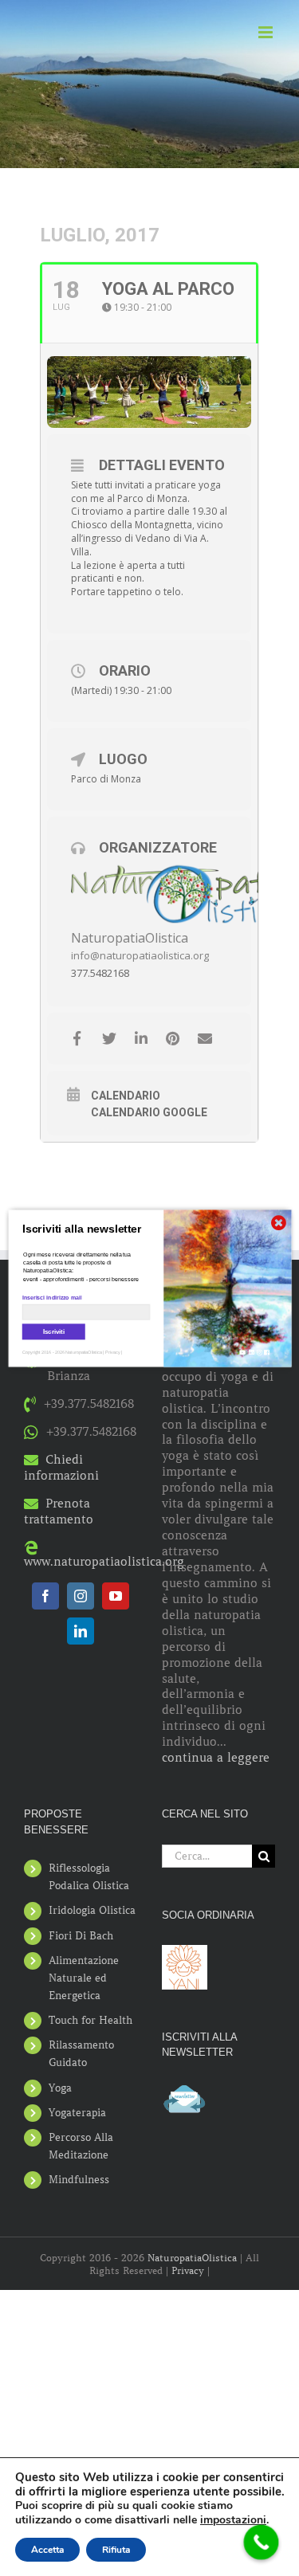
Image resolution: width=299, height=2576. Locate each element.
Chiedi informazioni (61, 1468)
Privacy (188, 2270)
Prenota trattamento (59, 1511)
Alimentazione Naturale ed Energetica (84, 1978)
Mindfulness (79, 2180)
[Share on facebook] (77, 1039)
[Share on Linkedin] (141, 1039)
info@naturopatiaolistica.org (140, 955)
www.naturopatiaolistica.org (104, 1562)
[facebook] (45, 1596)
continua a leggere (216, 1758)
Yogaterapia (77, 2113)
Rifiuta (116, 2550)
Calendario (126, 1096)
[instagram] (81, 1596)
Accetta (47, 2550)
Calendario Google (149, 1112)
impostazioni (233, 2520)
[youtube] (116, 1596)
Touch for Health (90, 2020)
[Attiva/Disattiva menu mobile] (267, 32)
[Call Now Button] (262, 2543)
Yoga (60, 2088)
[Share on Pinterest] (173, 1039)
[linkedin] (81, 1631)
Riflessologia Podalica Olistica (89, 1877)
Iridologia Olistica (92, 1910)
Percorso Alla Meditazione (81, 2146)
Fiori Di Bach (81, 1936)
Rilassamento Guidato (81, 2054)
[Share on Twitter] (109, 1039)
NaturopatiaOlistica (130, 938)
